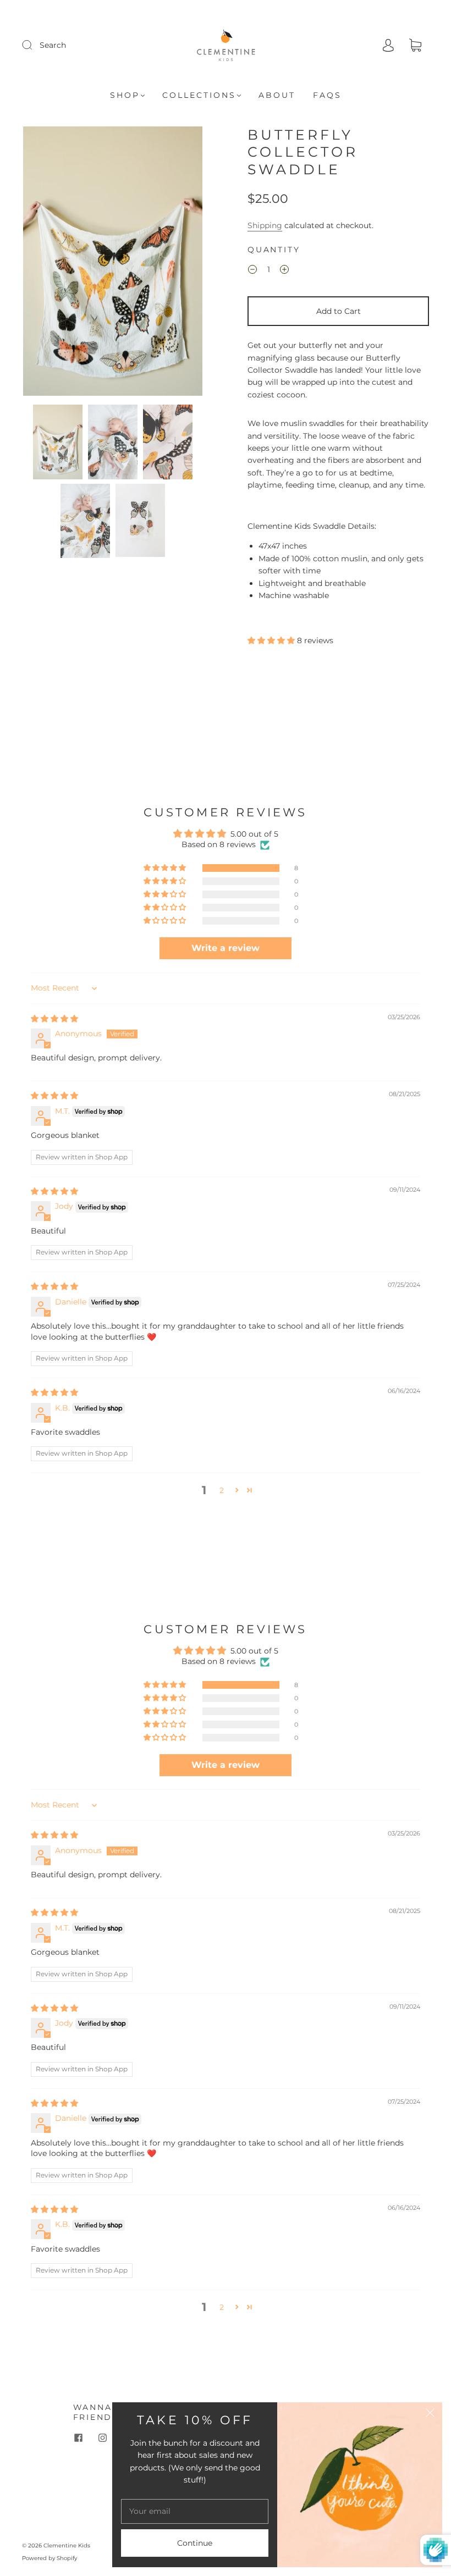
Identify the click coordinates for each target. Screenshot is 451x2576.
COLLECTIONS (199, 95)
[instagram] (103, 2437)
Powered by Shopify (50, 2558)
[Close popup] (430, 2414)
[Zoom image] (113, 263)
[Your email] (195, 2511)
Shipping (265, 225)
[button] (41, 263)
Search (53, 45)
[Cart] (415, 46)
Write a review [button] (226, 948)
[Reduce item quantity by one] (252, 271)
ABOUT (277, 95)
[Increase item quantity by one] (284, 271)
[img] (54, 1019)
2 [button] (222, 1490)
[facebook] (79, 2437)
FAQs (327, 95)
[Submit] (34, 45)
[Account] (388, 45)
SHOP (125, 95)
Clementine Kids (67, 2545)
